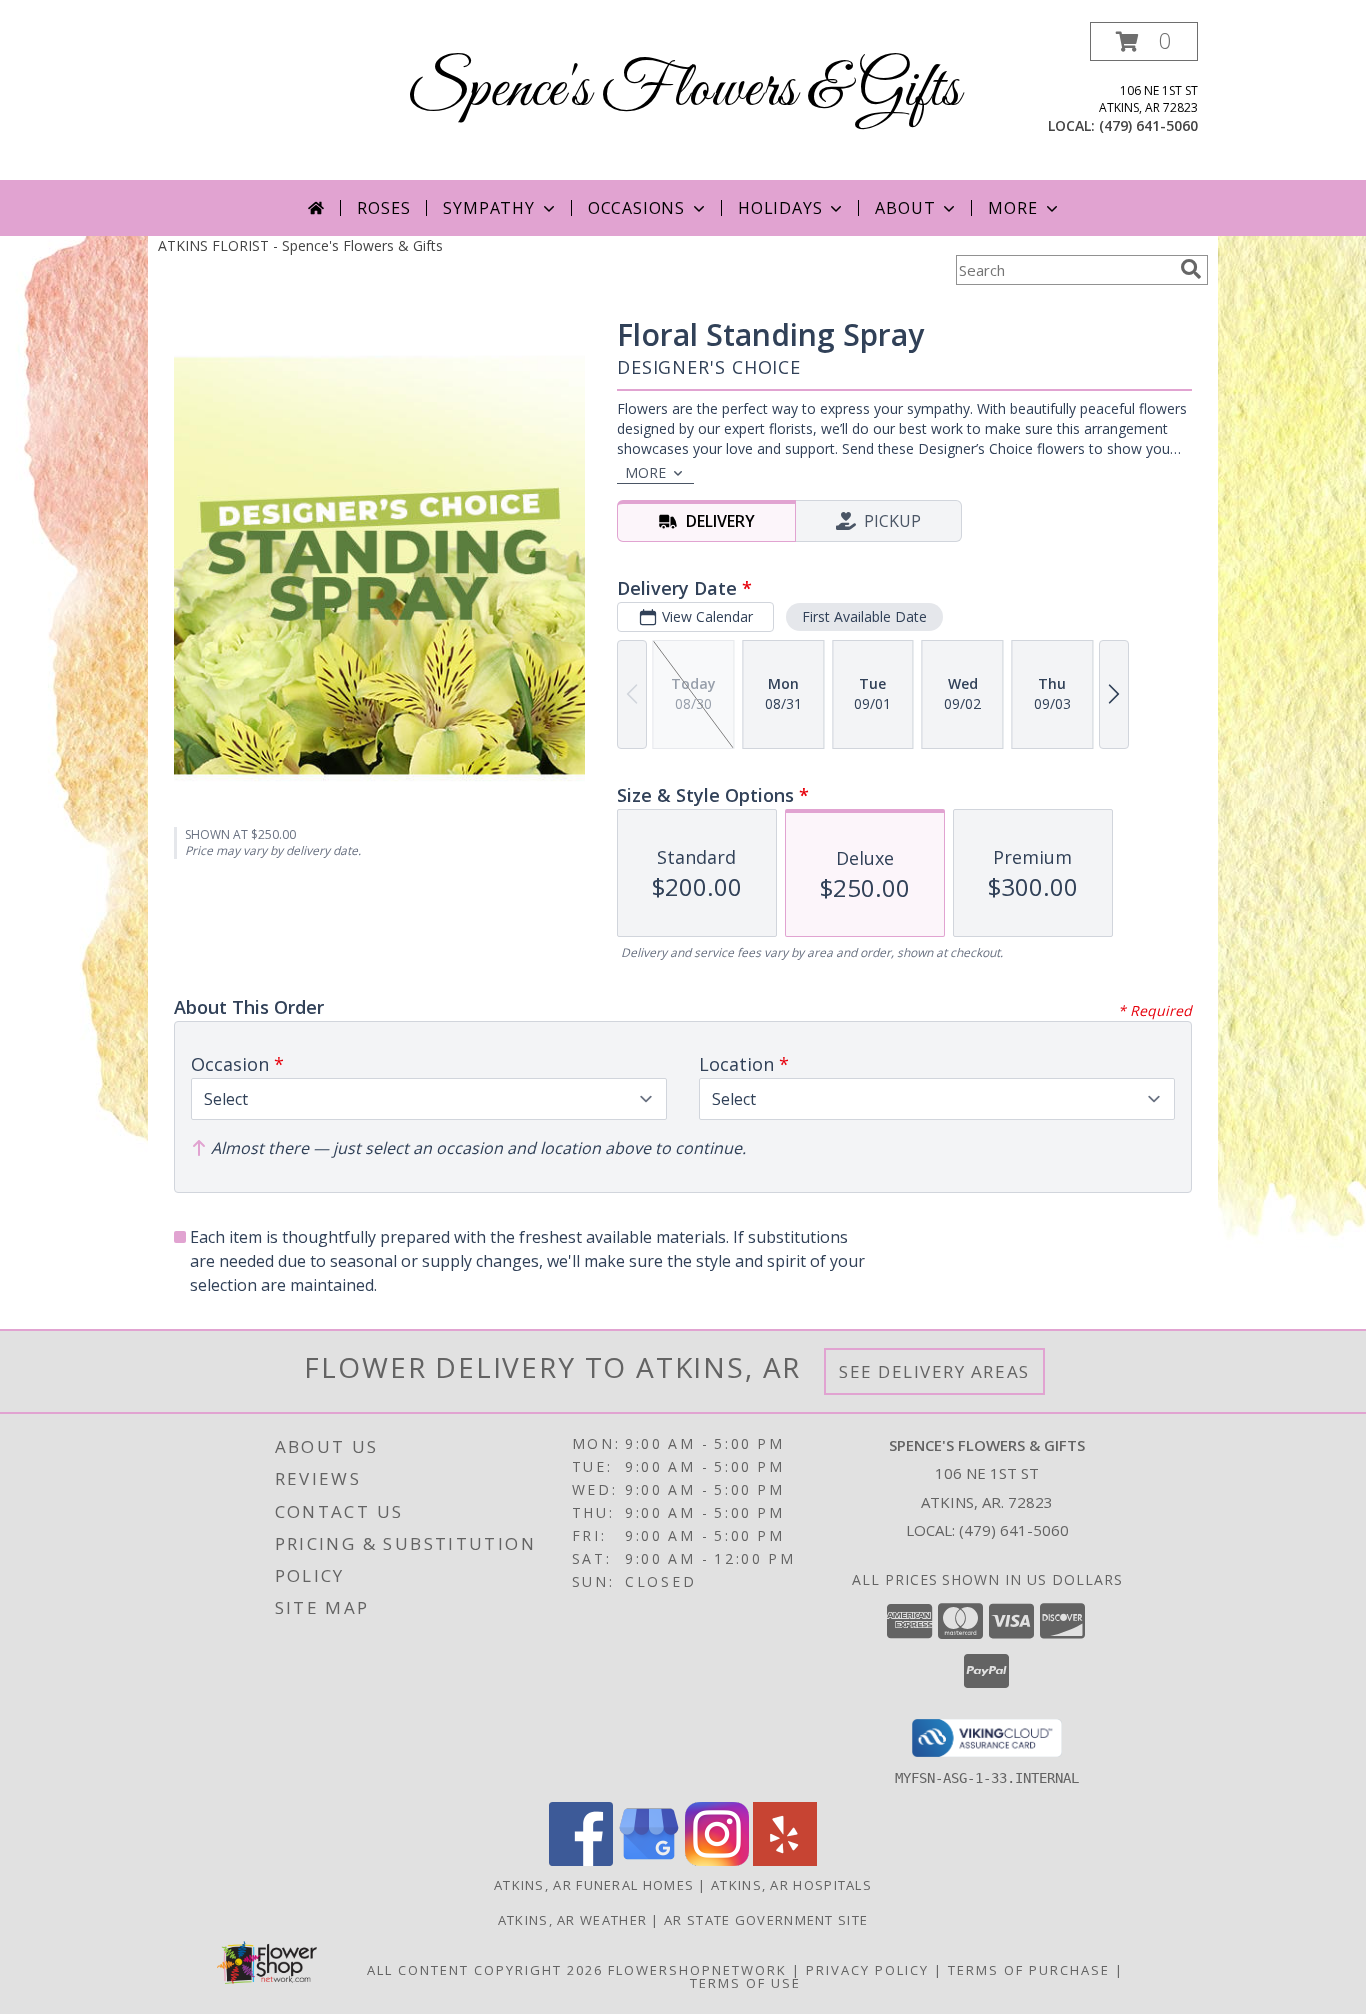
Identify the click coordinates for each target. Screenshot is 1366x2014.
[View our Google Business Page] (649, 1860)
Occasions (636, 208)
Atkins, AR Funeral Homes (594, 1885)
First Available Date (864, 616)
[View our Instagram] (717, 1860)
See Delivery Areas (934, 1371)
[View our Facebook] (581, 1860)
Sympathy (488, 208)
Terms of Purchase (1029, 1970)
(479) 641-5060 (1148, 125)
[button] (1144, 41)
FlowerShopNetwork (697, 1970)
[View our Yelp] (785, 1860)
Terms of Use (745, 1983)
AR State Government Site (766, 1920)
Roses (383, 208)
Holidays (780, 208)
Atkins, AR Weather (572, 1920)
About (905, 208)
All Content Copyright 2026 (485, 1970)
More (1012, 208)
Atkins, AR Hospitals (791, 1885)
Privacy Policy (867, 1970)
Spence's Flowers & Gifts (683, 90)
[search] (1191, 269)
